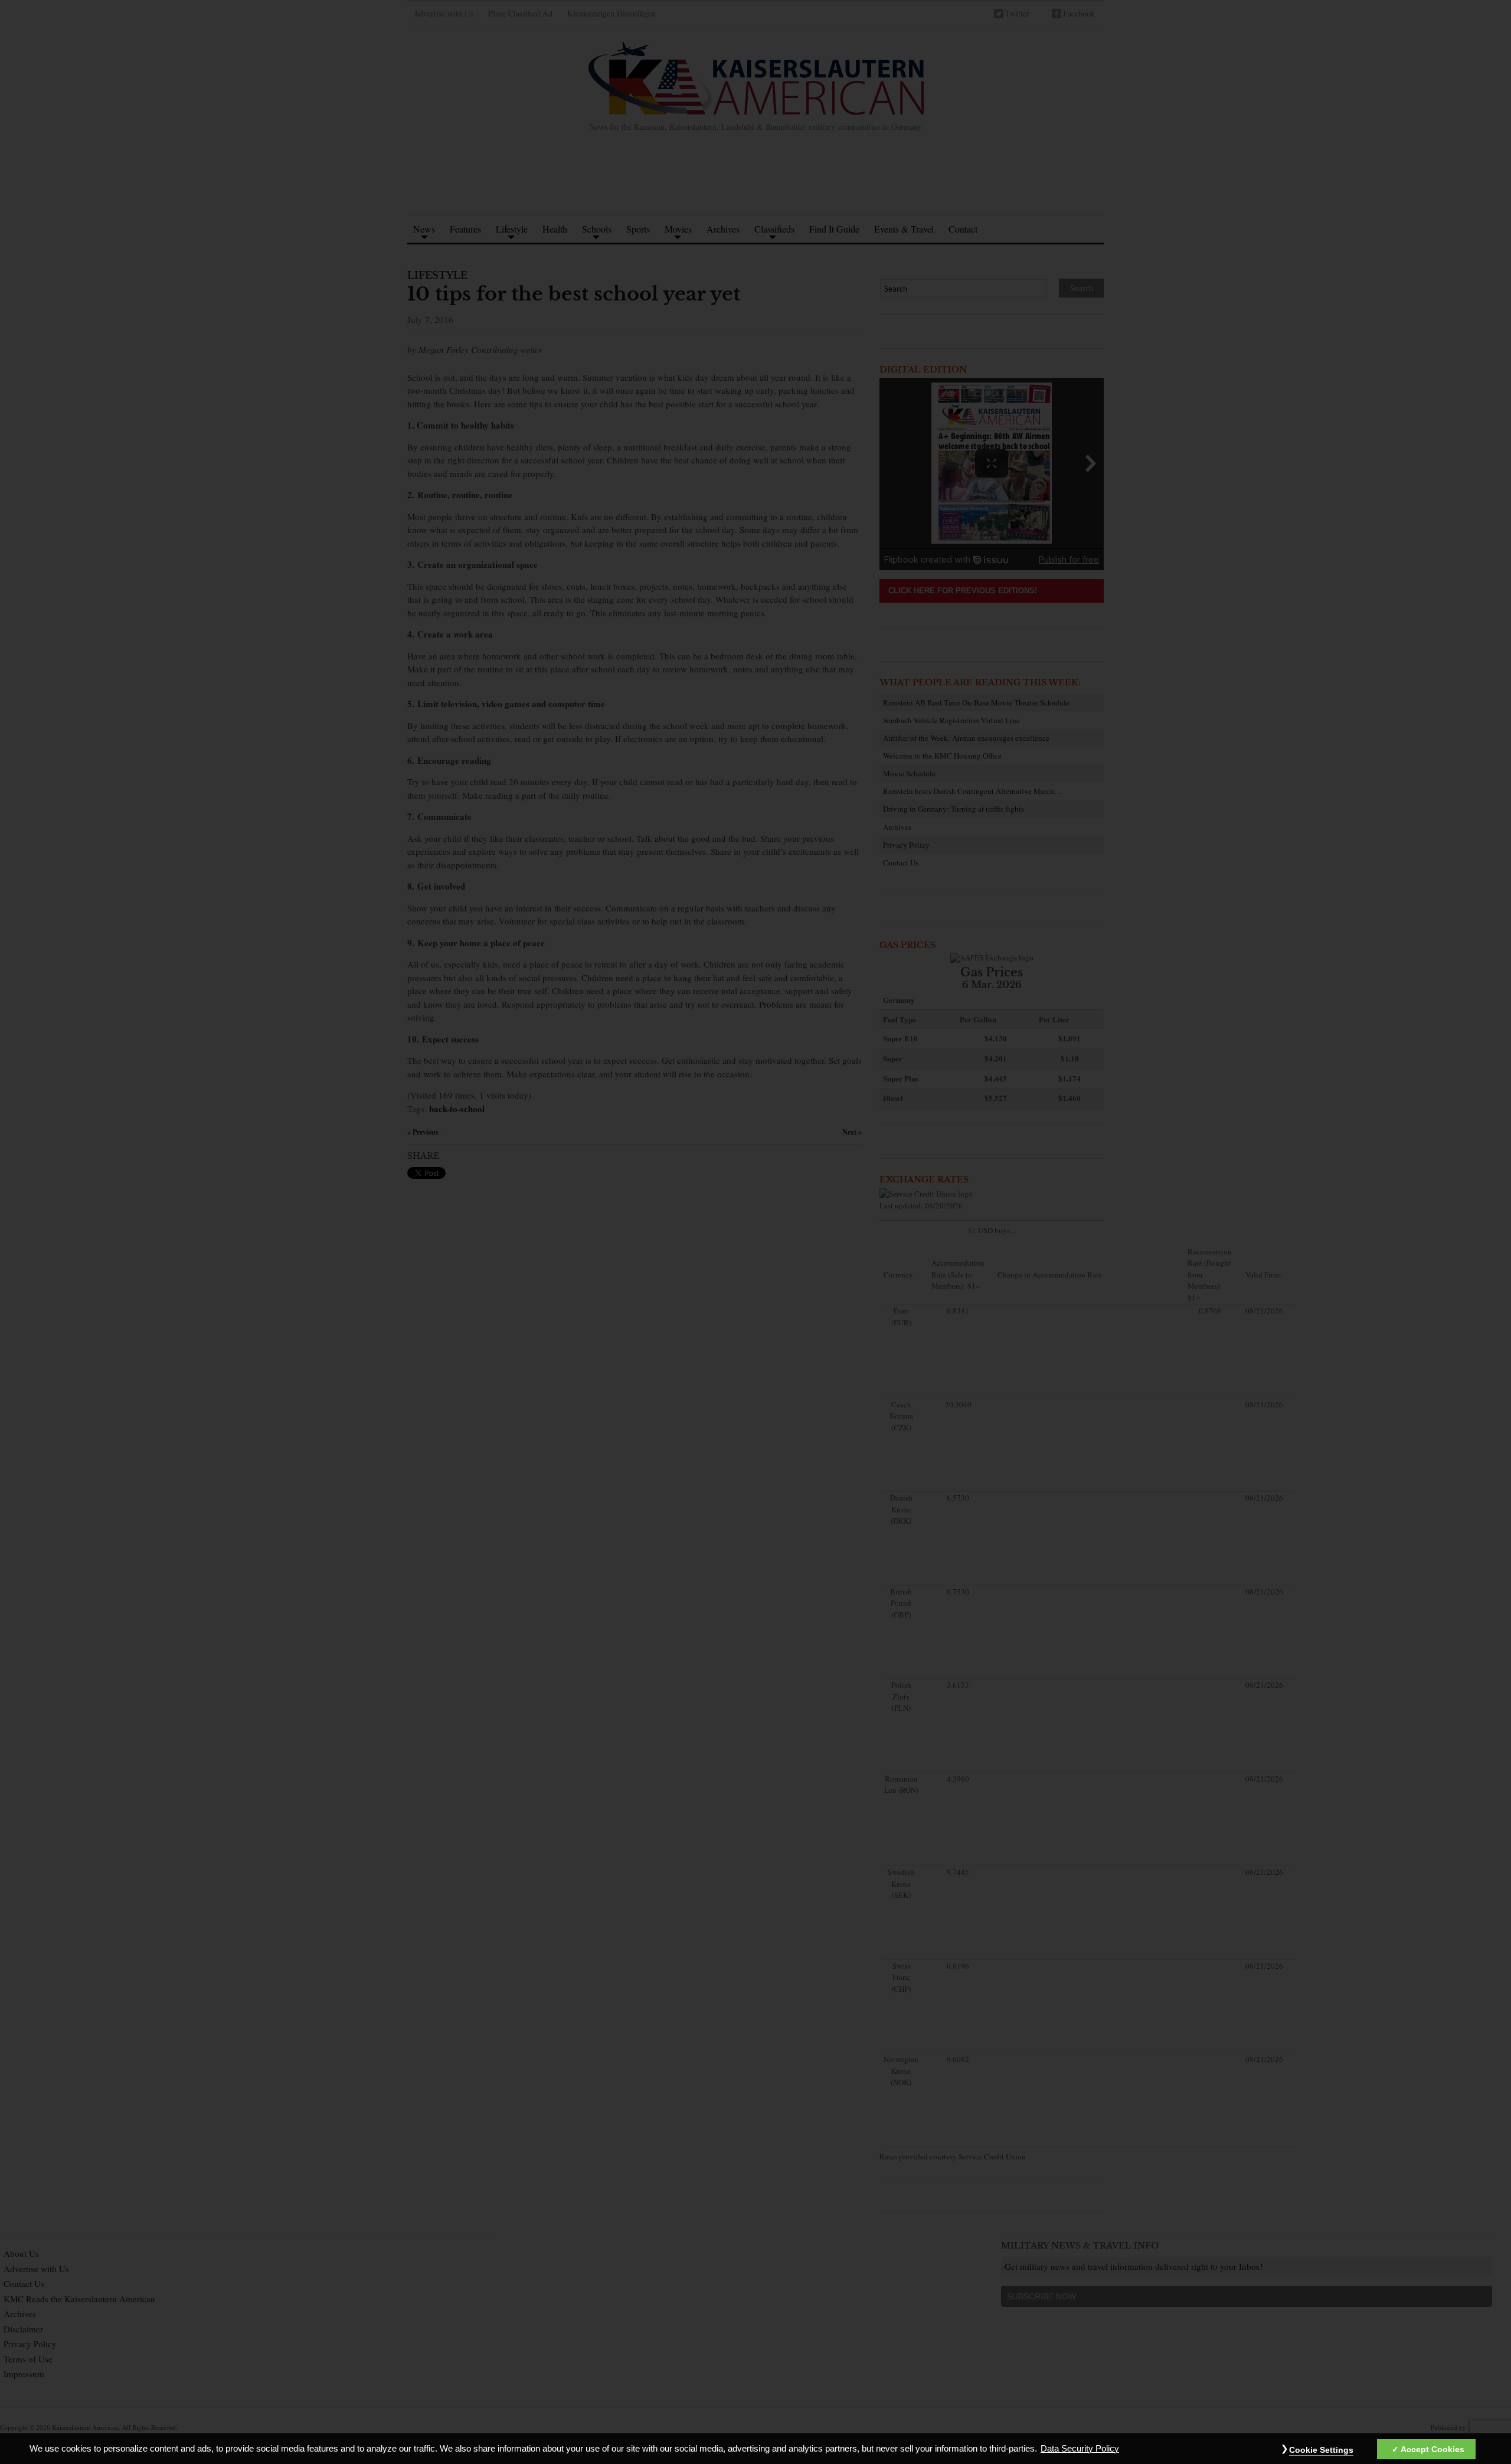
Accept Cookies (1432, 2449)
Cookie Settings (1321, 2450)
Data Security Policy (1080, 2449)
